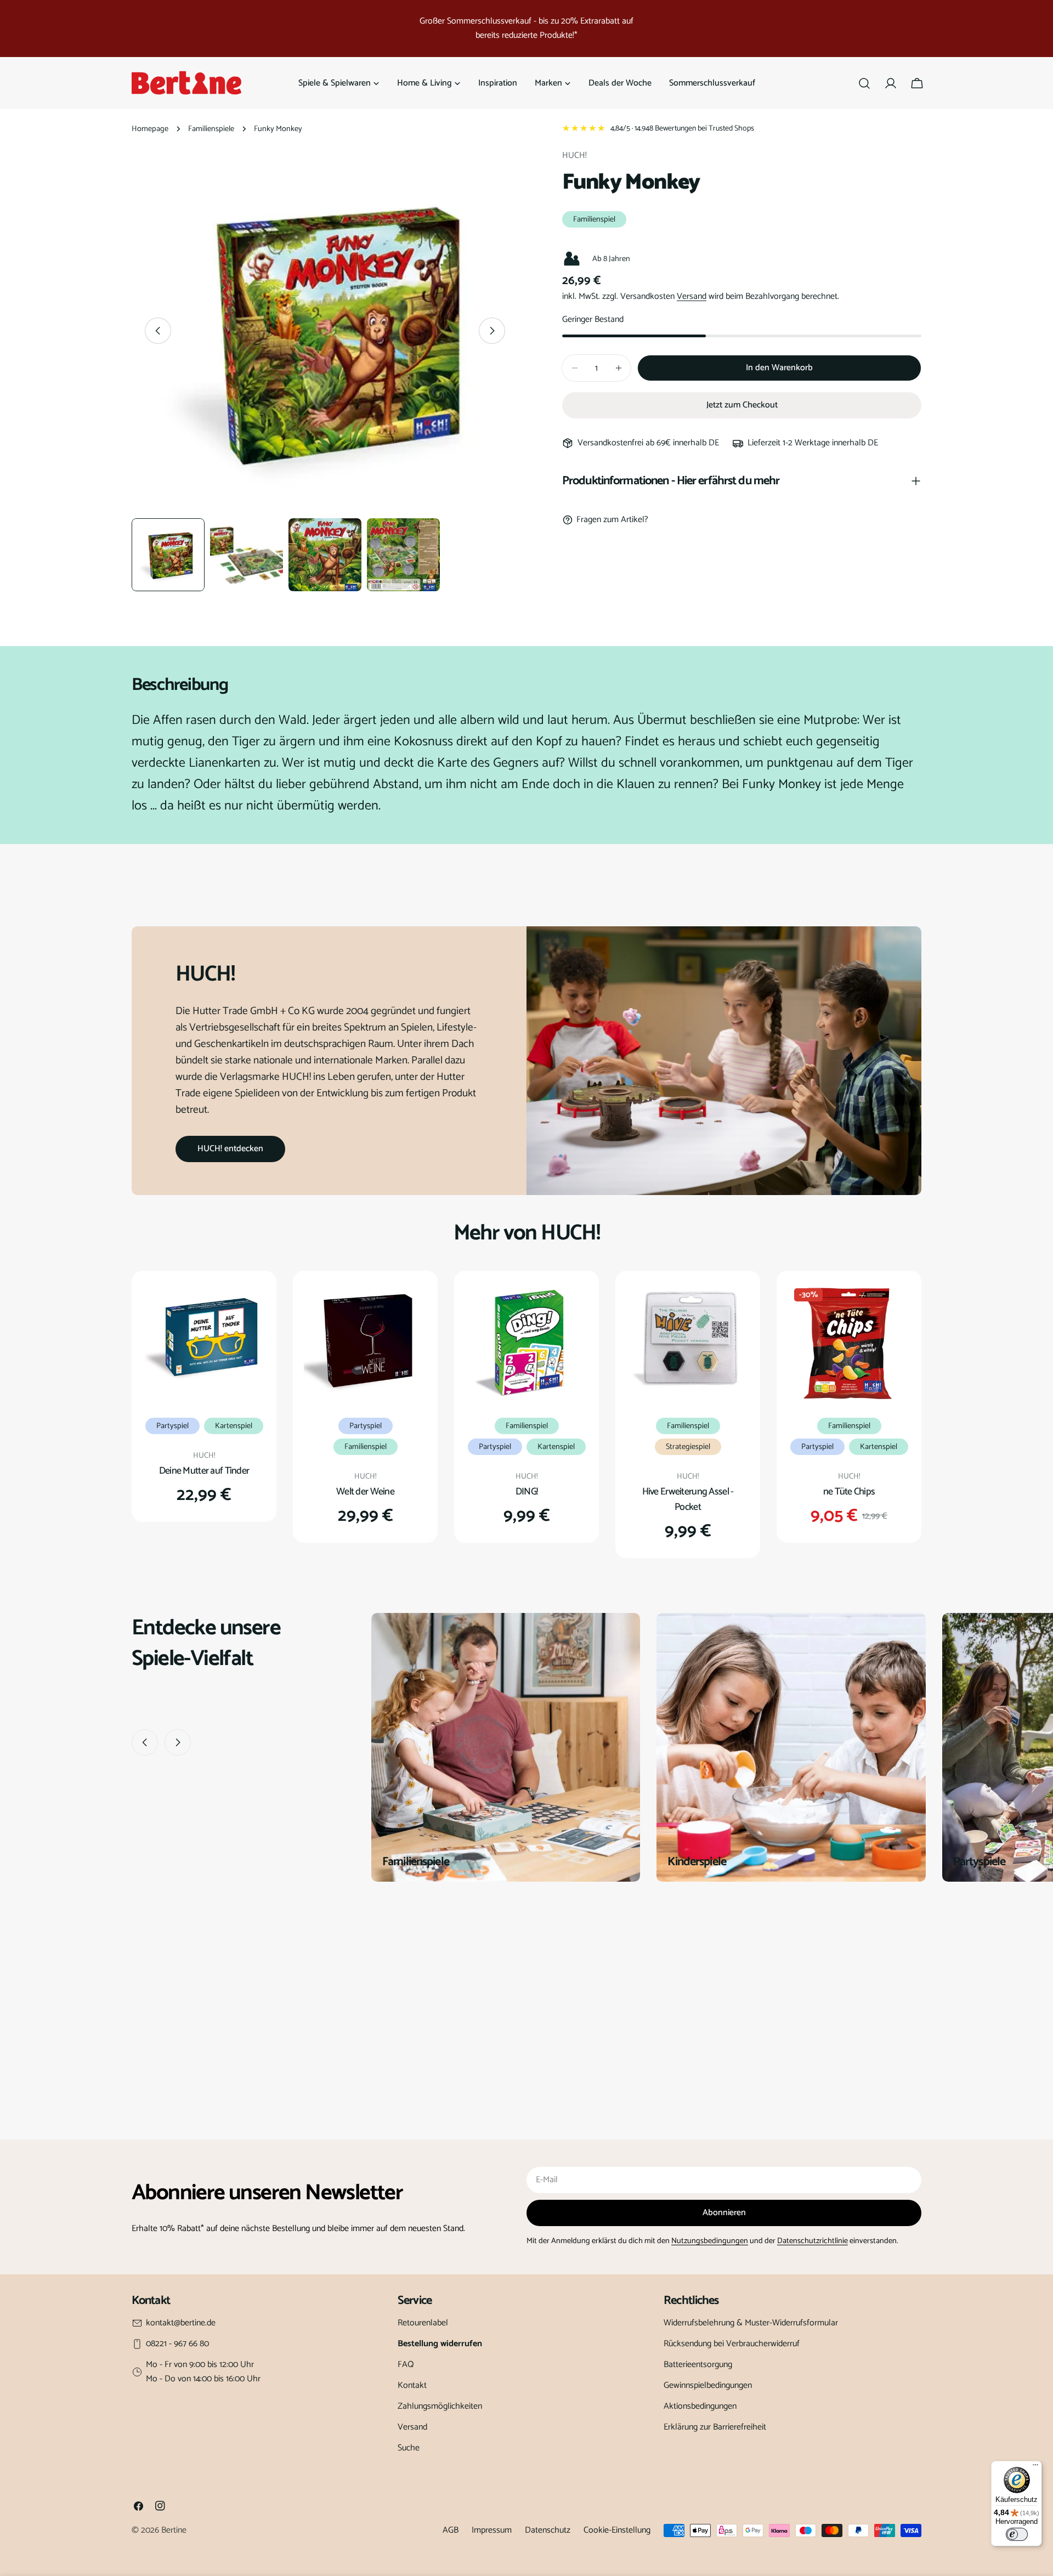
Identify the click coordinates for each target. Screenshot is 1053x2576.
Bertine (174, 2530)
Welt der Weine (365, 1492)
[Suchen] (864, 83)
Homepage (150, 129)
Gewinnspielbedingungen (708, 2385)
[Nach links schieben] (158, 331)
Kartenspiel (234, 1426)
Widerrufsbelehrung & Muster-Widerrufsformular (751, 2323)
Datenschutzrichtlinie (813, 2241)
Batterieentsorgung (698, 2365)
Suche (409, 2448)
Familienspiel (594, 219)
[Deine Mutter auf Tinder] (204, 1343)
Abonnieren (724, 2213)
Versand (692, 296)
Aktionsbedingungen (700, 2406)
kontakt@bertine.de (181, 2323)
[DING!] (526, 1343)
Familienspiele (211, 129)
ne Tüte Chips (849, 1492)
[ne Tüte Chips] (849, 1343)
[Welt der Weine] (365, 1343)
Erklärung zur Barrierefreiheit (715, 2427)
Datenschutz (548, 2530)
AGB (451, 2530)
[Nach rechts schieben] (492, 331)
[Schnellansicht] (250, 1306)
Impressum (492, 2530)
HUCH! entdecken (230, 1149)
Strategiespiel (688, 1447)
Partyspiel (172, 1426)
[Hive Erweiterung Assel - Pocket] (688, 1343)
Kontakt (412, 2385)
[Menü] (1035, 2467)
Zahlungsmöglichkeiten (440, 2406)
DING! (526, 1492)
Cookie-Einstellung (617, 2530)
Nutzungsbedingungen (710, 2241)
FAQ (406, 2365)
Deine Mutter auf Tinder (204, 1471)
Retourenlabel (423, 2323)
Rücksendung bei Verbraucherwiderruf (732, 2344)
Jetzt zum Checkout (742, 405)
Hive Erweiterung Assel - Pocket (688, 1499)
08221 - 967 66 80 (177, 2344)
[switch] (1017, 2534)
